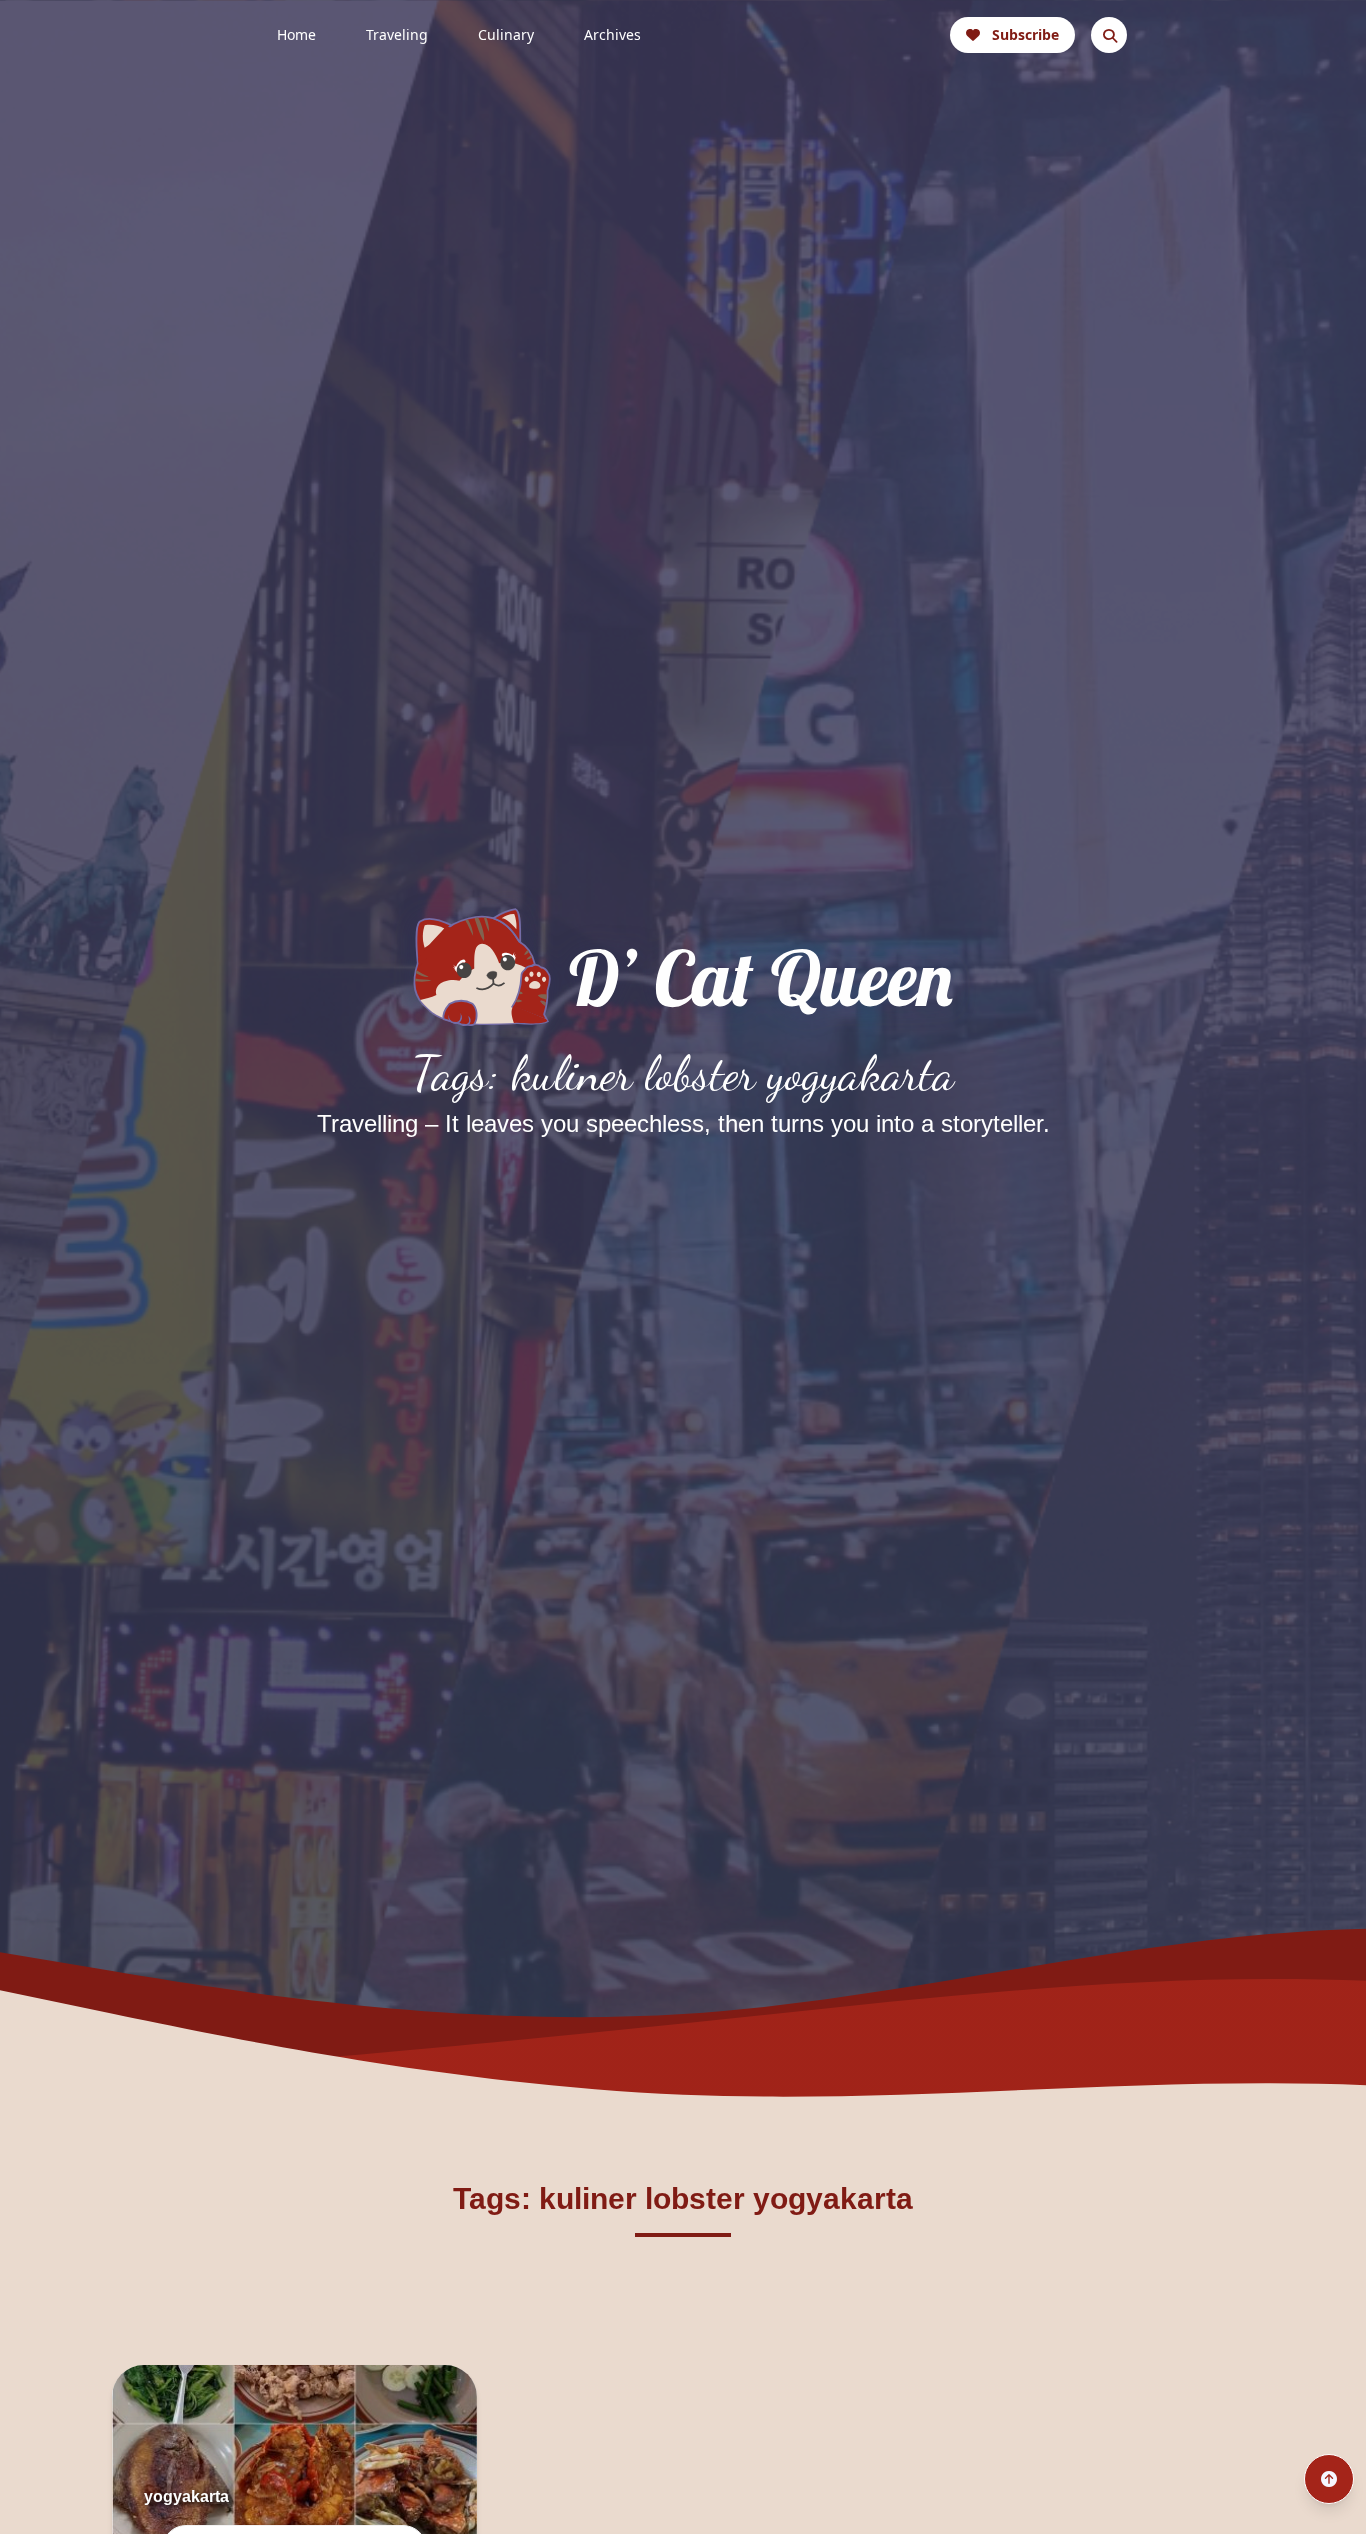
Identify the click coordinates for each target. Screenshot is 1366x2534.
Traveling (397, 34)
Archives (612, 34)
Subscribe (1025, 34)
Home (296, 34)
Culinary (506, 34)
